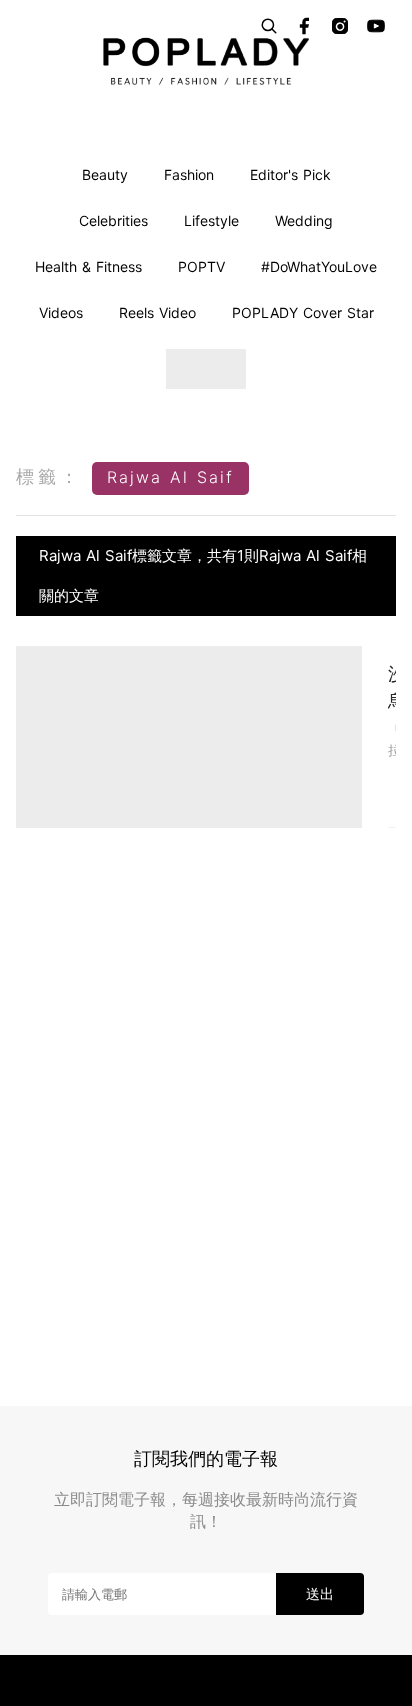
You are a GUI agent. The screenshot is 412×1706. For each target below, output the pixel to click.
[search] (269, 26)
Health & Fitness (88, 266)
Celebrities (113, 220)
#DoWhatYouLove (319, 266)
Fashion (189, 174)
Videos (61, 312)
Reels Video (157, 312)
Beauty (105, 174)
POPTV (201, 266)
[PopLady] (206, 61)
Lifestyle (211, 220)
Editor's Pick (290, 174)
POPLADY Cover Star (303, 312)
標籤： (49, 476)
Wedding (304, 220)
